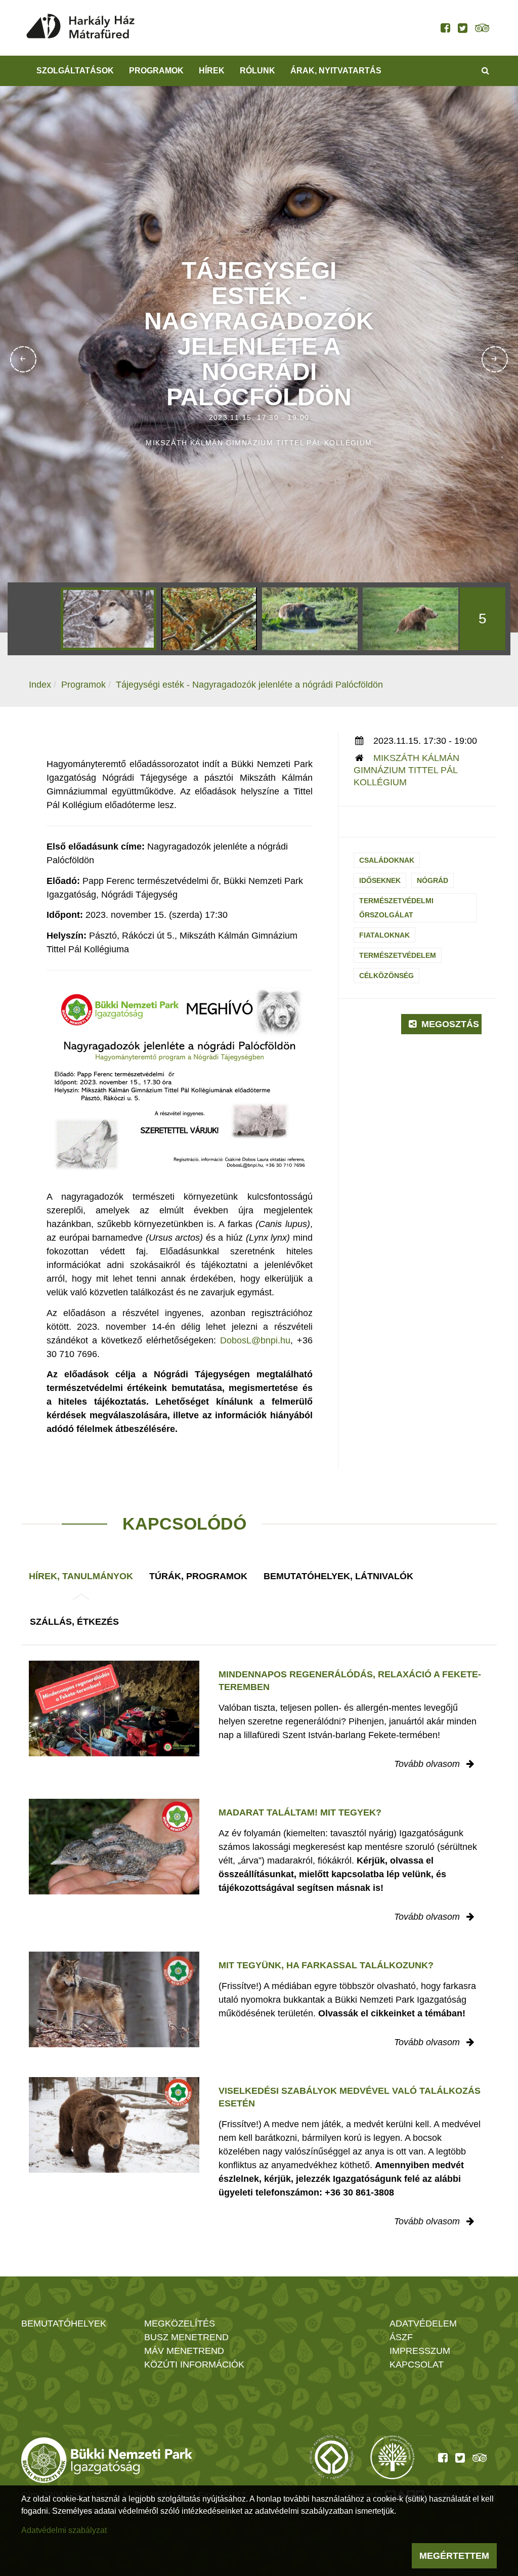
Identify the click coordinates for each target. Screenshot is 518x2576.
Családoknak (387, 860)
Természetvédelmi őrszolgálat (396, 908)
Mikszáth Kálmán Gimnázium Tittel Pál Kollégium (406, 770)
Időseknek (380, 880)
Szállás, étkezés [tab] (74, 1622)
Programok (156, 71)
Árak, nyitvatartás (336, 71)
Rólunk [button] (257, 71)
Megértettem (454, 2556)
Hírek (212, 71)
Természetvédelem (398, 955)
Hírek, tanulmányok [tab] (81, 1576)
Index (40, 685)
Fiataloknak (384, 935)
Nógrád (433, 880)
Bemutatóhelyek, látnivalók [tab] (338, 1576)
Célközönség (386, 976)
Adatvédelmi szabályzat (64, 2530)
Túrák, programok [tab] (198, 1576)
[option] (109, 619)
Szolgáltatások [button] (75, 71)
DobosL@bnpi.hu (255, 1340)
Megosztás (449, 1024)
